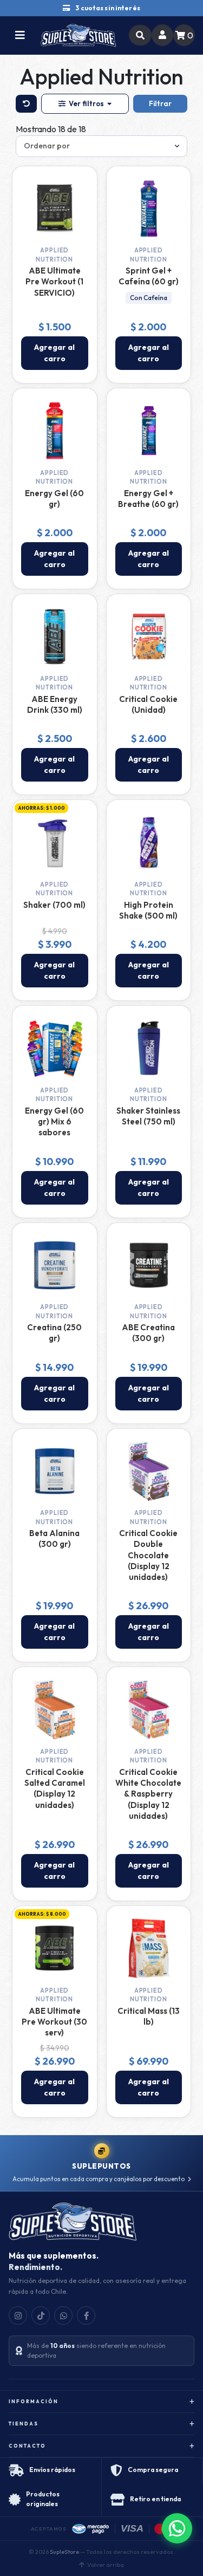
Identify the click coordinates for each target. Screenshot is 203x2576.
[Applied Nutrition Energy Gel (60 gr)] (55, 431)
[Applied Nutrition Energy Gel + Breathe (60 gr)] (149, 431)
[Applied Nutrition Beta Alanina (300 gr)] (55, 1471)
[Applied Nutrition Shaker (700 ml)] (55, 842)
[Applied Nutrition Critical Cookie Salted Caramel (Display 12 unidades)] (55, 1709)
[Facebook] (86, 2315)
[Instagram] (18, 2315)
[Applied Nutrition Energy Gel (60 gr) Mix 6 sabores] (55, 1048)
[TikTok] (41, 2315)
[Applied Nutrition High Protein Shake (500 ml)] (149, 842)
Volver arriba (106, 2565)
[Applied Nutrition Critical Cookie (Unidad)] (149, 636)
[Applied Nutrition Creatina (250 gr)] (55, 1265)
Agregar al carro (54, 353)
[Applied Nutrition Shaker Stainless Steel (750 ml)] (149, 1048)
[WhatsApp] (63, 2315)
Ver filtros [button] (86, 103)
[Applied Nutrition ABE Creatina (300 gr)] (149, 1265)
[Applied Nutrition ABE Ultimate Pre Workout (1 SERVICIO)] (55, 209)
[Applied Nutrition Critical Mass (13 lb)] (149, 1948)
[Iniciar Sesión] (162, 35)
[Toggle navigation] (20, 35)
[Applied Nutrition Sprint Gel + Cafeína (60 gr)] (149, 209)
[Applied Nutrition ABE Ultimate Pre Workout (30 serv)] (55, 1948)
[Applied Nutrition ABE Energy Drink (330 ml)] (55, 636)
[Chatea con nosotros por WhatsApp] (177, 2528)
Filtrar (160, 103)
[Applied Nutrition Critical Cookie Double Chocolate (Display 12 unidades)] (149, 1471)
